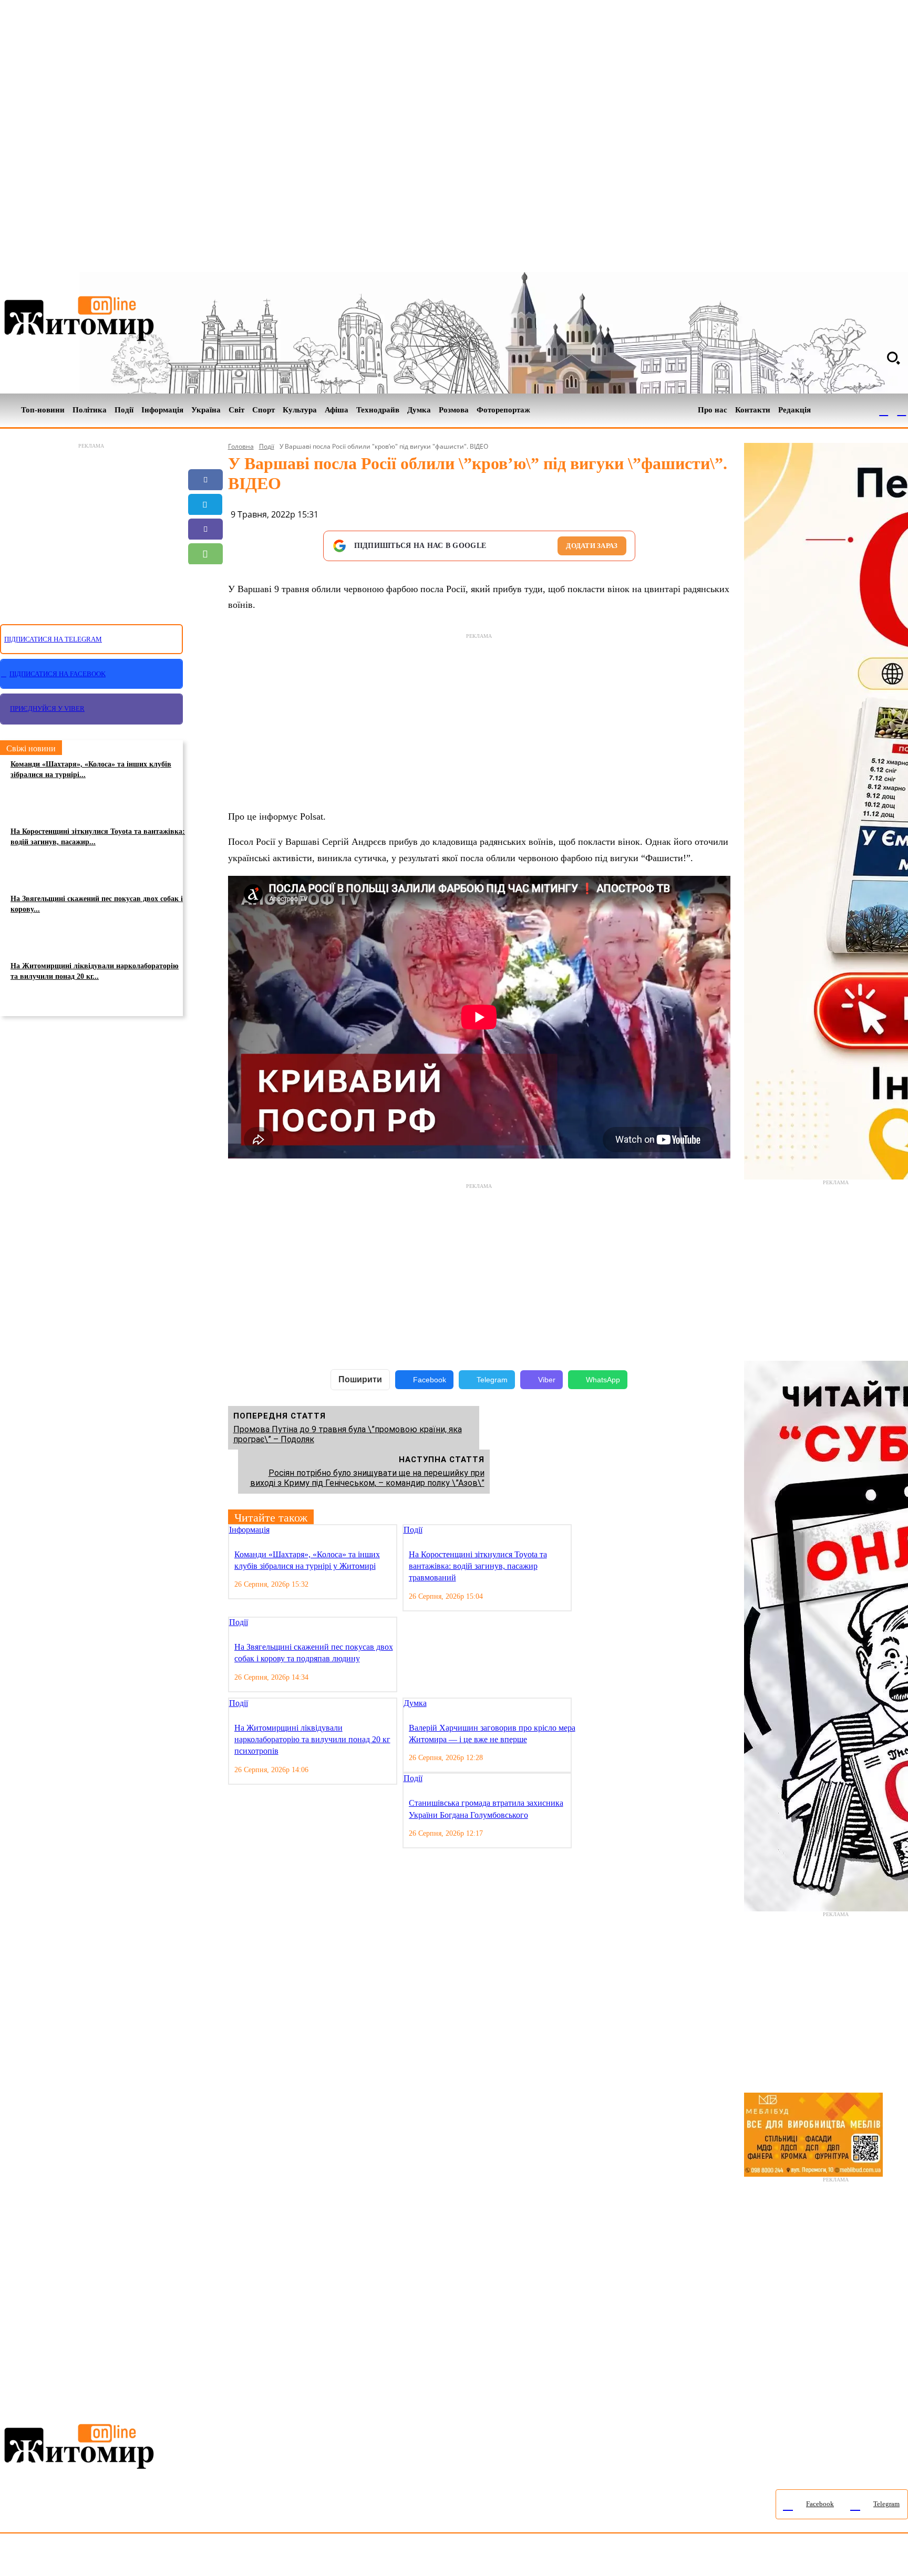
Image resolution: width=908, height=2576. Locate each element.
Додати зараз (592, 546)
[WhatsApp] (205, 554)
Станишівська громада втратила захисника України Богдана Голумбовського (486, 1809)
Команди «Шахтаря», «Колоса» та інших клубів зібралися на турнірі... (91, 769)
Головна (241, 446)
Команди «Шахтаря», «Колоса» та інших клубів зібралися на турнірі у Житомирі (307, 1560)
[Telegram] (902, 410)
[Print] (205, 628)
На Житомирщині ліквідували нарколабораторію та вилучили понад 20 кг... (95, 971)
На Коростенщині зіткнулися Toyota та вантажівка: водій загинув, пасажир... (98, 837)
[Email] (205, 578)
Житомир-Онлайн (86, 2557)
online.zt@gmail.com (579, 2557)
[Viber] (205, 529)
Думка (415, 1703)
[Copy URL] (205, 603)
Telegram (492, 1380)
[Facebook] (884, 410)
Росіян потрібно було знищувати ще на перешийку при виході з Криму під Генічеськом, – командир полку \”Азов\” (367, 1478)
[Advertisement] (91, 527)
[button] (893, 358)
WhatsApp (603, 1380)
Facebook (430, 1380)
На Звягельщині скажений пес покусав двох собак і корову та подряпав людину (314, 1653)
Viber (547, 1380)
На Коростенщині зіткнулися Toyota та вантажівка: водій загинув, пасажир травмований (478, 1566)
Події (267, 446)
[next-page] (587, 1531)
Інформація (249, 1530)
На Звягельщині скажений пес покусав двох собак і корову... (97, 904)
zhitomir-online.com (448, 2557)
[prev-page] (579, 1531)
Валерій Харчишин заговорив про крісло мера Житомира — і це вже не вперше (492, 1734)
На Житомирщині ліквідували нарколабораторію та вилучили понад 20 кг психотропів (312, 1740)
